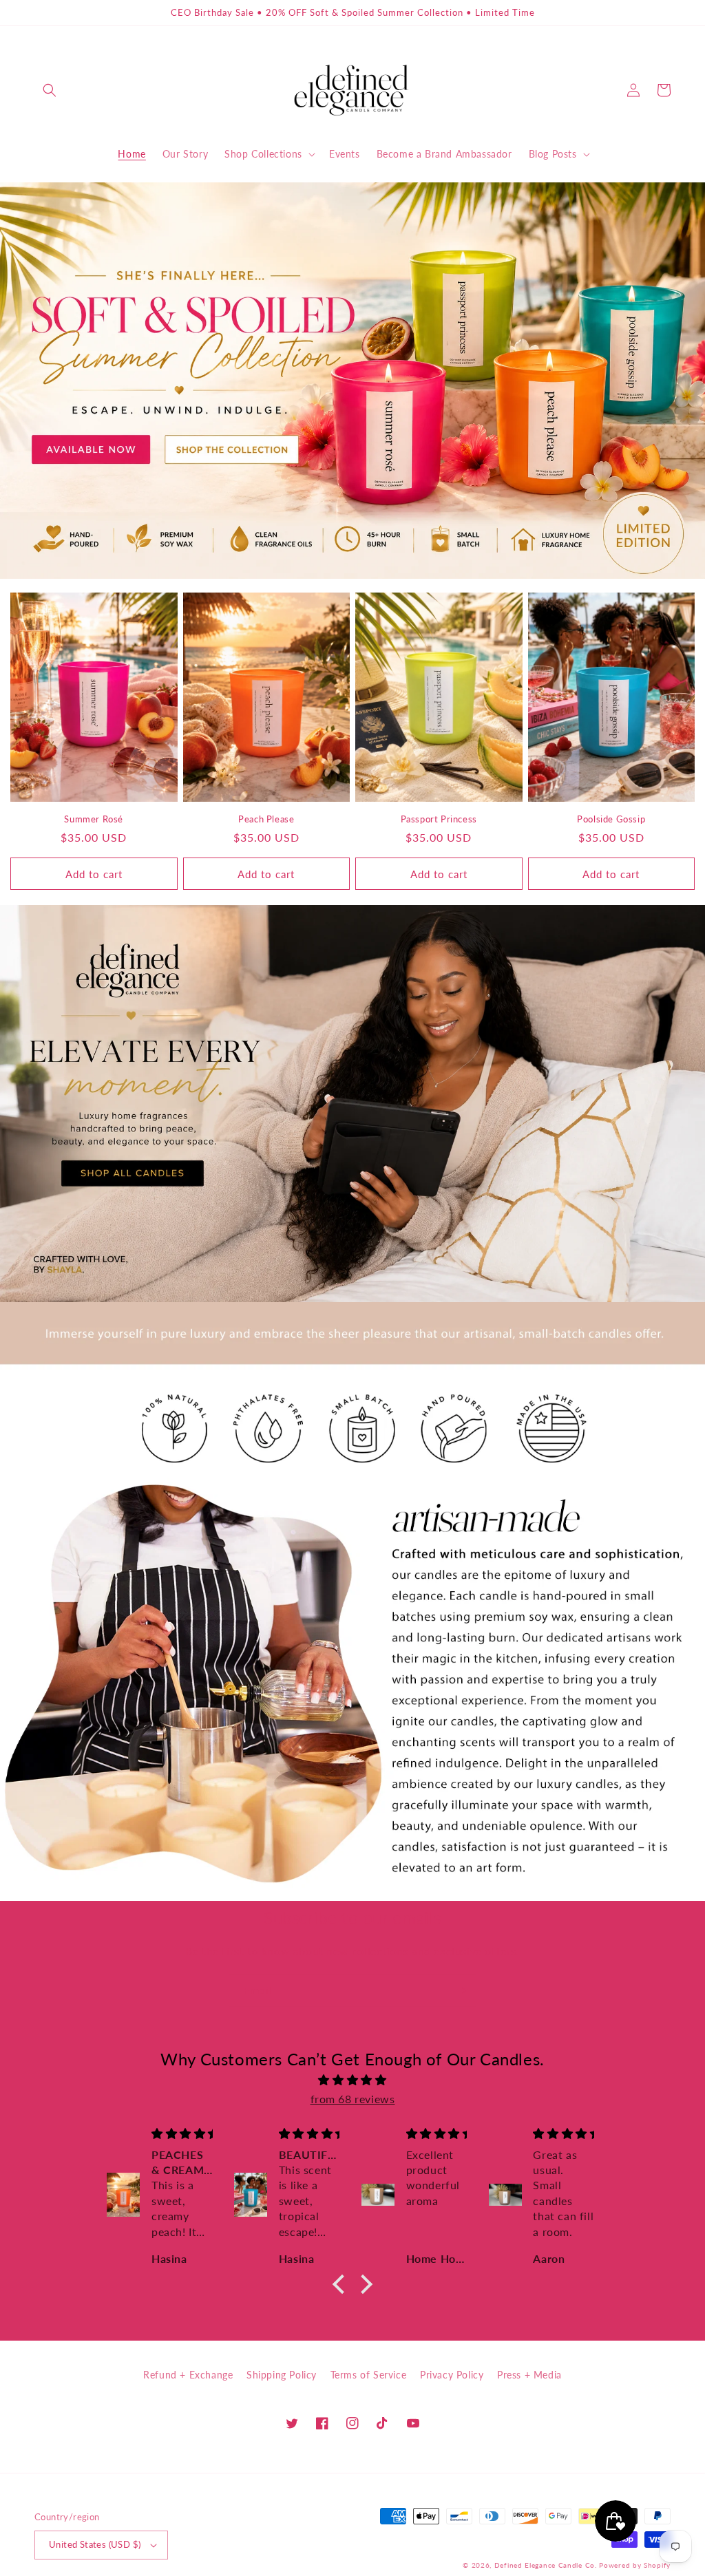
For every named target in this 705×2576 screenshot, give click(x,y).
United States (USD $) (95, 2544)
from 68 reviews (353, 2099)
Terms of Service (369, 2375)
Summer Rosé (94, 819)
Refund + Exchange (188, 2375)
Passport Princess (439, 819)
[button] (50, 90)
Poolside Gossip (611, 819)
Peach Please (266, 819)
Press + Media (529, 2375)
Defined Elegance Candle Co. (547, 2565)
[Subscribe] (461, 1991)
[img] (352, 2080)
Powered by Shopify (635, 2565)
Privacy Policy (452, 2375)
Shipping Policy (282, 2375)
